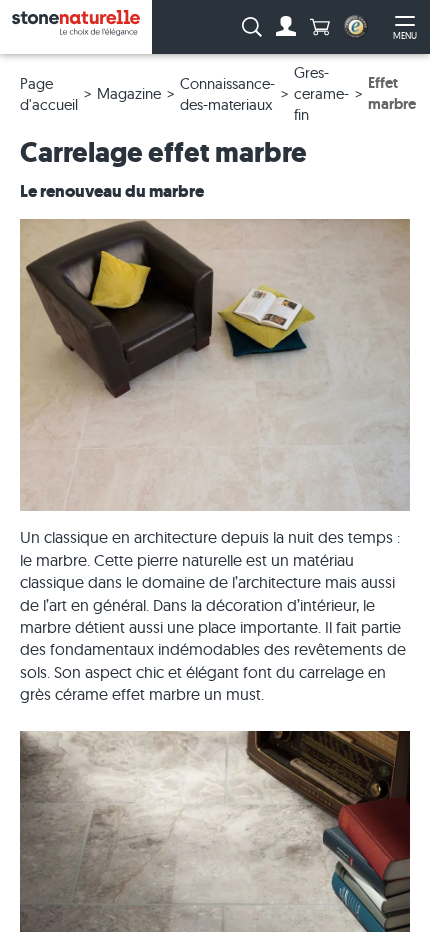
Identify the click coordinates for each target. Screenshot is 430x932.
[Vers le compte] (286, 27)
